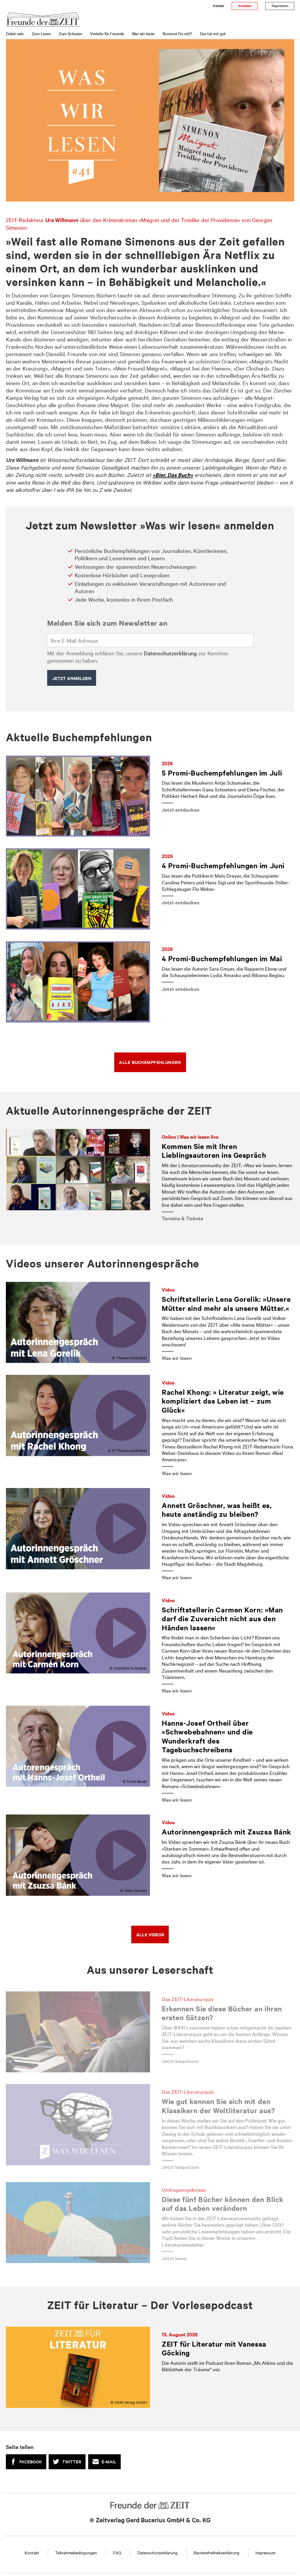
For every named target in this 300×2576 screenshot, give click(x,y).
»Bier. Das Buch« (173, 475)
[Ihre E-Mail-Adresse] (150, 640)
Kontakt (218, 6)
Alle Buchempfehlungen (150, 1062)
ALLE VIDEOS (150, 1934)
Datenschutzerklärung (170, 653)
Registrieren (280, 6)
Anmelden (245, 6)
